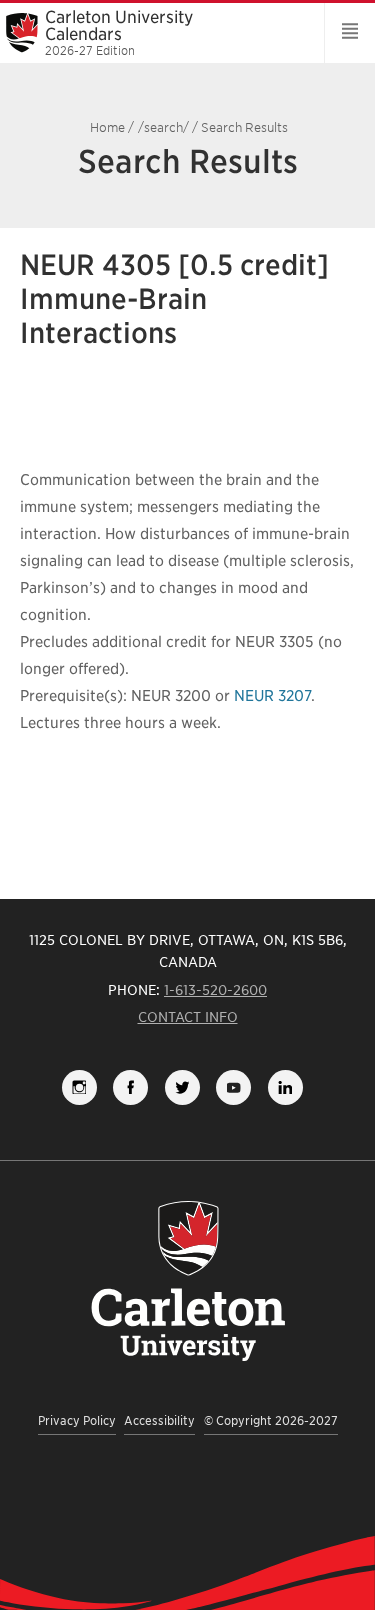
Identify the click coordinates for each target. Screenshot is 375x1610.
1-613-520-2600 (215, 990)
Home (107, 127)
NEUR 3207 (272, 696)
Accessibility (159, 1420)
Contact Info (188, 1017)
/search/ (163, 127)
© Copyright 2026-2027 (271, 1420)
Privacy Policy (77, 1420)
